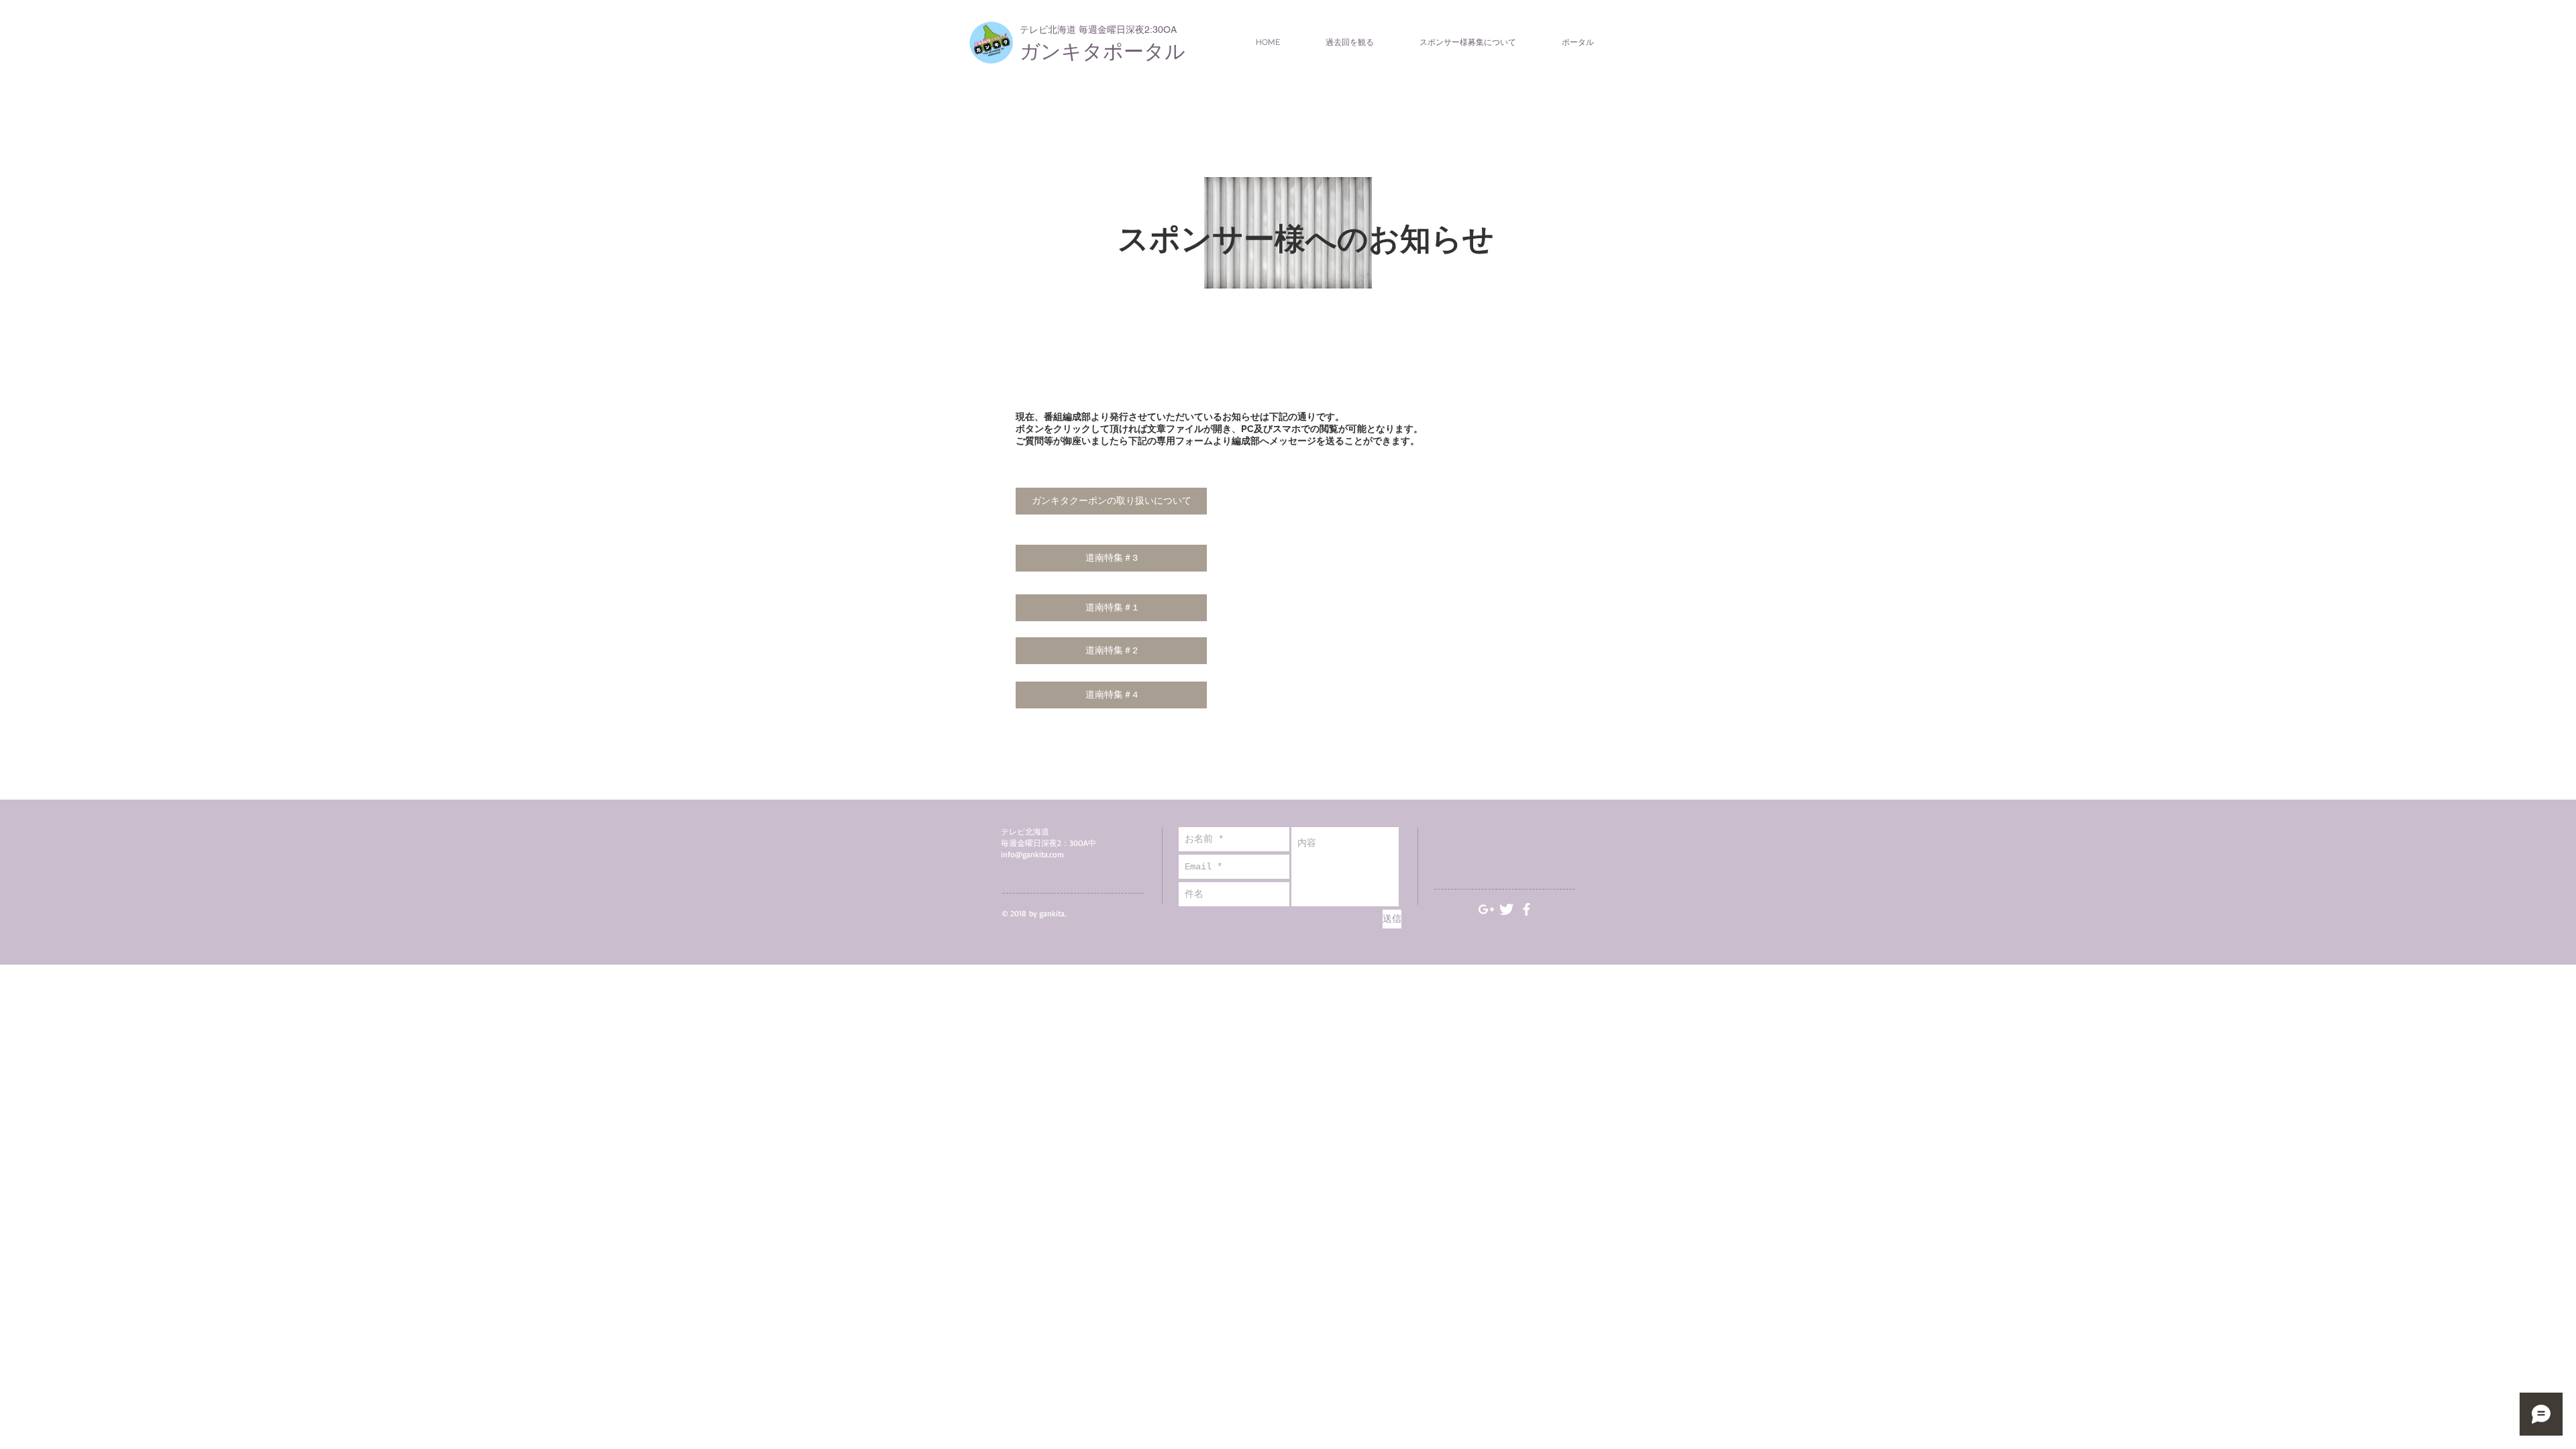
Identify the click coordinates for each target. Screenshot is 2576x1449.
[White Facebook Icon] (1526, 909)
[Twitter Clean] (1506, 909)
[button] (1111, 501)
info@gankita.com (1032, 854)
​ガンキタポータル (1103, 51)
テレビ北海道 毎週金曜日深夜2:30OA (1098, 30)
